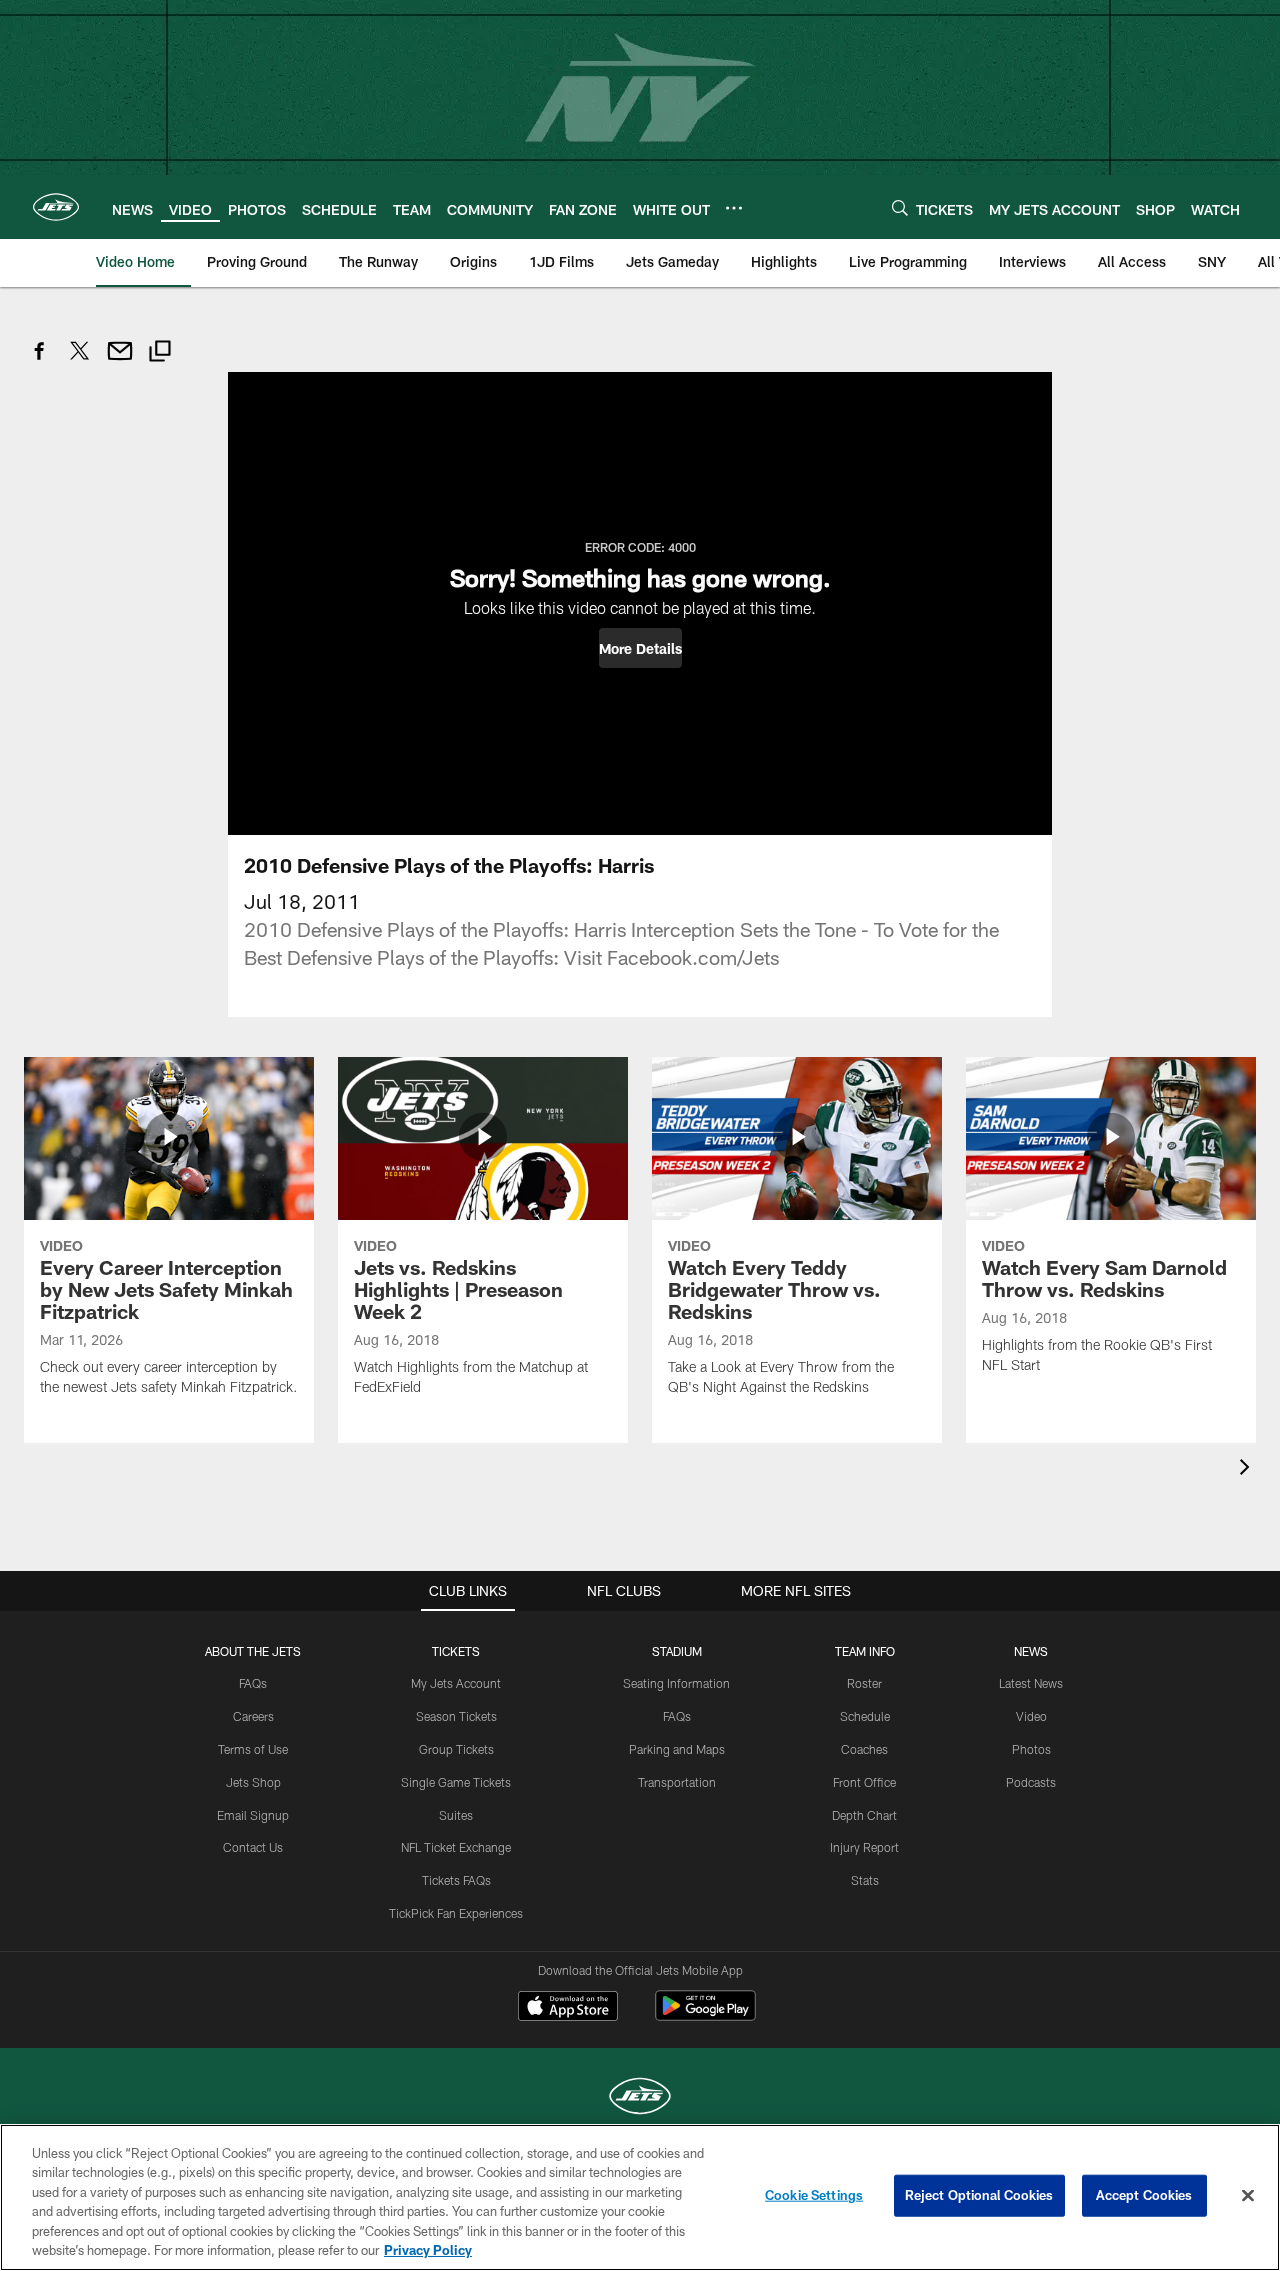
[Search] (900, 207)
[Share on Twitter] (80, 361)
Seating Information (676, 1683)
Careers (253, 1716)
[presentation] (1248, 1469)
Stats (865, 1880)
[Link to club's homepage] (56, 207)
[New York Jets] (640, 2098)
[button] (640, 648)
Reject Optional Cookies (979, 2195)
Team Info (865, 1651)
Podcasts (1031, 1782)
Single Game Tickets (456, 1782)
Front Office (864, 1782)
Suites (456, 1815)
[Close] (1248, 2196)
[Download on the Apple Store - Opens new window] (568, 2008)
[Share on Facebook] (40, 361)
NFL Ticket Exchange (456, 1847)
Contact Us (253, 1847)
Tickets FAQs (456, 1880)
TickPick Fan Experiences (456, 1913)
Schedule (865, 1716)
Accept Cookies (1144, 2195)
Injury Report (864, 1847)
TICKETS (456, 1651)
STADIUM (677, 1651)
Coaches (864, 1749)
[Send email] (120, 361)
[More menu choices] (734, 208)
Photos (1031, 1749)
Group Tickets (456, 1749)
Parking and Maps (677, 1749)
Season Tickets (456, 1716)
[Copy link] (160, 353)
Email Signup (253, 1815)
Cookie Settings (814, 2195)
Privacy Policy (428, 2250)
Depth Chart (864, 1815)
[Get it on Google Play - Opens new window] (705, 2015)
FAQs (253, 1683)
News (1031, 1651)
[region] (640, 2197)
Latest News (1031, 1683)
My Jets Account (456, 1683)
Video (1031, 1716)
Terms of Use (253, 1749)
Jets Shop (253, 1782)
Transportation (677, 1782)
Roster (864, 1683)
